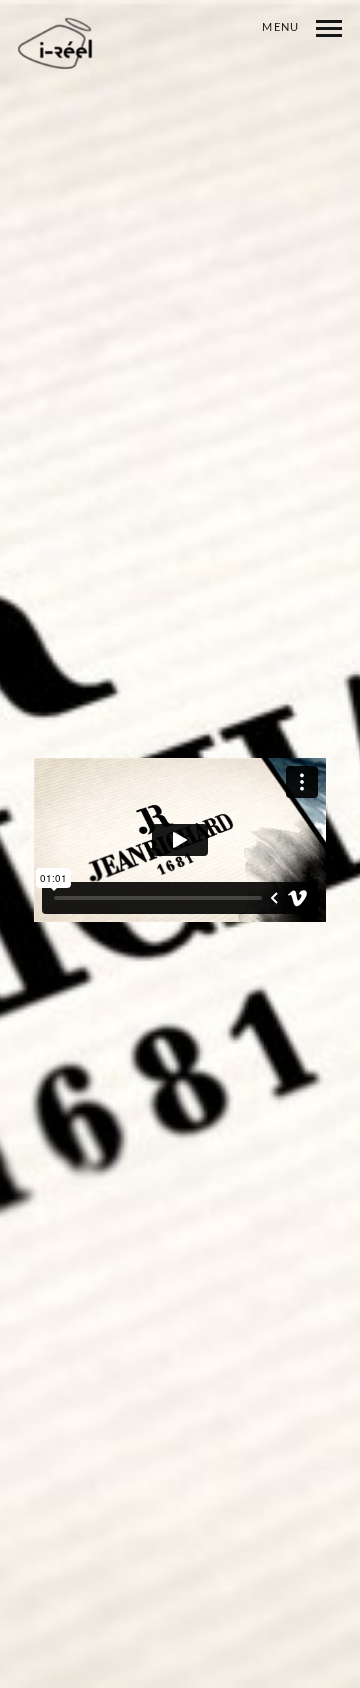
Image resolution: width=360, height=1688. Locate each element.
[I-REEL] (56, 43)
